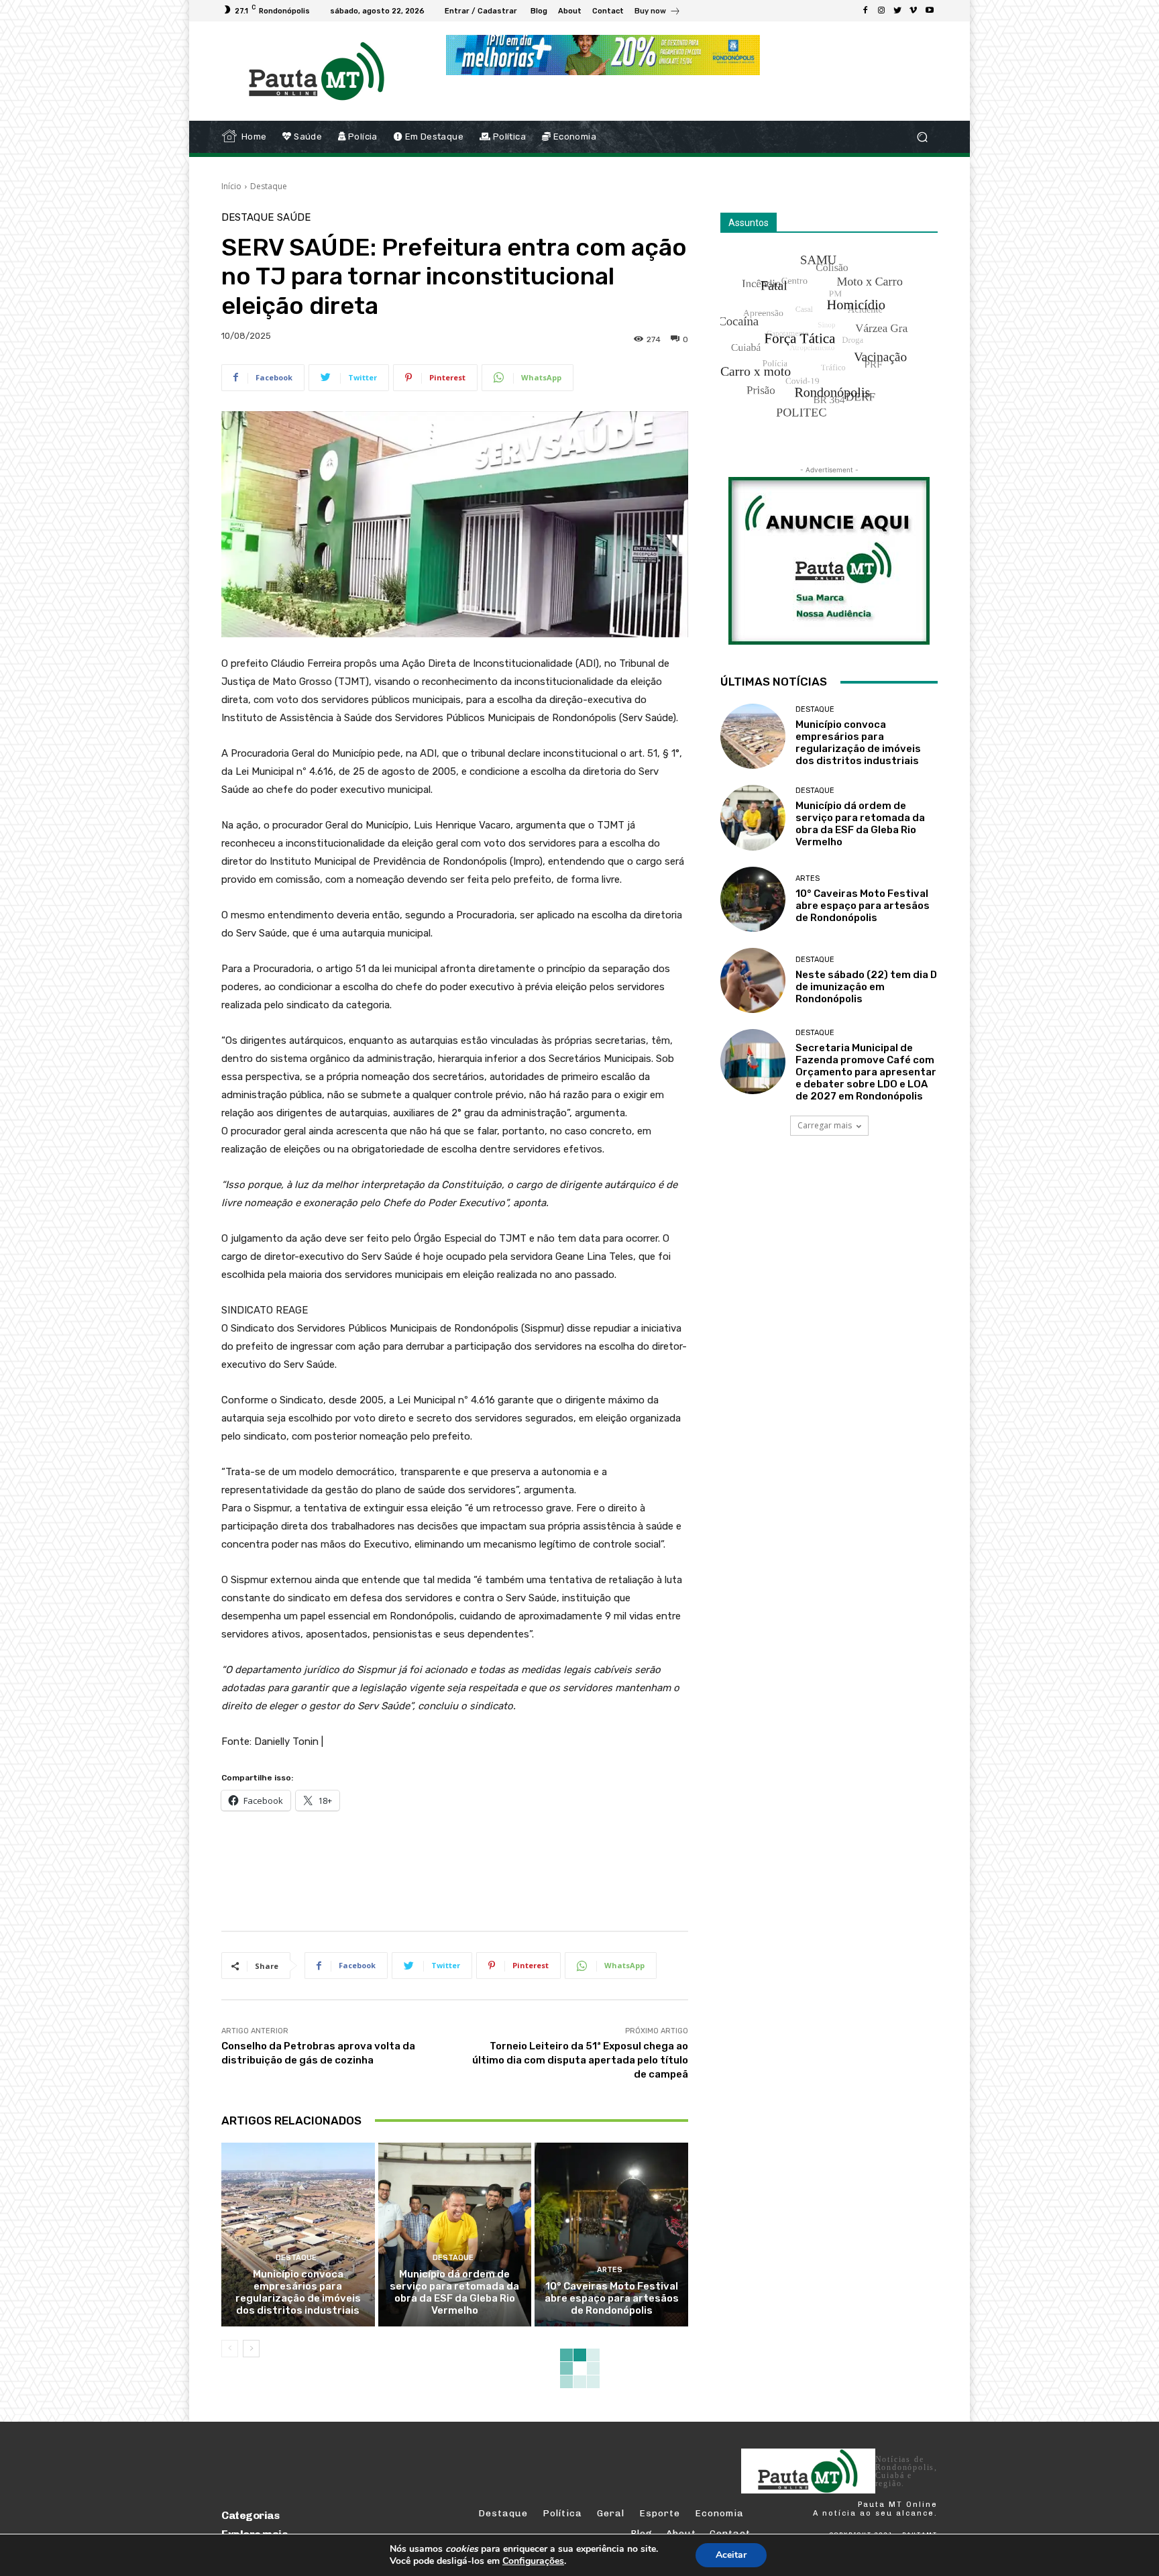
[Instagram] (881, 11)
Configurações (533, 2561)
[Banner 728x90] (465, 1868)
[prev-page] (230, 2349)
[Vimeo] (914, 11)
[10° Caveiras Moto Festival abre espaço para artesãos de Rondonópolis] (611, 2235)
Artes (610, 2270)
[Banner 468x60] (603, 55)
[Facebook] (865, 11)
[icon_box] (658, 12)
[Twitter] (897, 11)
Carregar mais (825, 1125)
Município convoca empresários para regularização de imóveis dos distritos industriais (298, 2292)
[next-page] (251, 2349)
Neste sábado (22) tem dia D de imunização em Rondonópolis (866, 987)
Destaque (269, 186)
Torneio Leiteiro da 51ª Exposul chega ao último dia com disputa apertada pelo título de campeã (580, 2060)
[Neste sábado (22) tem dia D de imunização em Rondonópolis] (753, 980)
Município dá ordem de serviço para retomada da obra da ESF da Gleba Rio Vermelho (454, 2292)
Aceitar (731, 2555)
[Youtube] (930, 11)
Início (231, 186)
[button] (922, 137)
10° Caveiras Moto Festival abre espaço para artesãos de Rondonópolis (612, 2298)
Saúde (294, 218)
